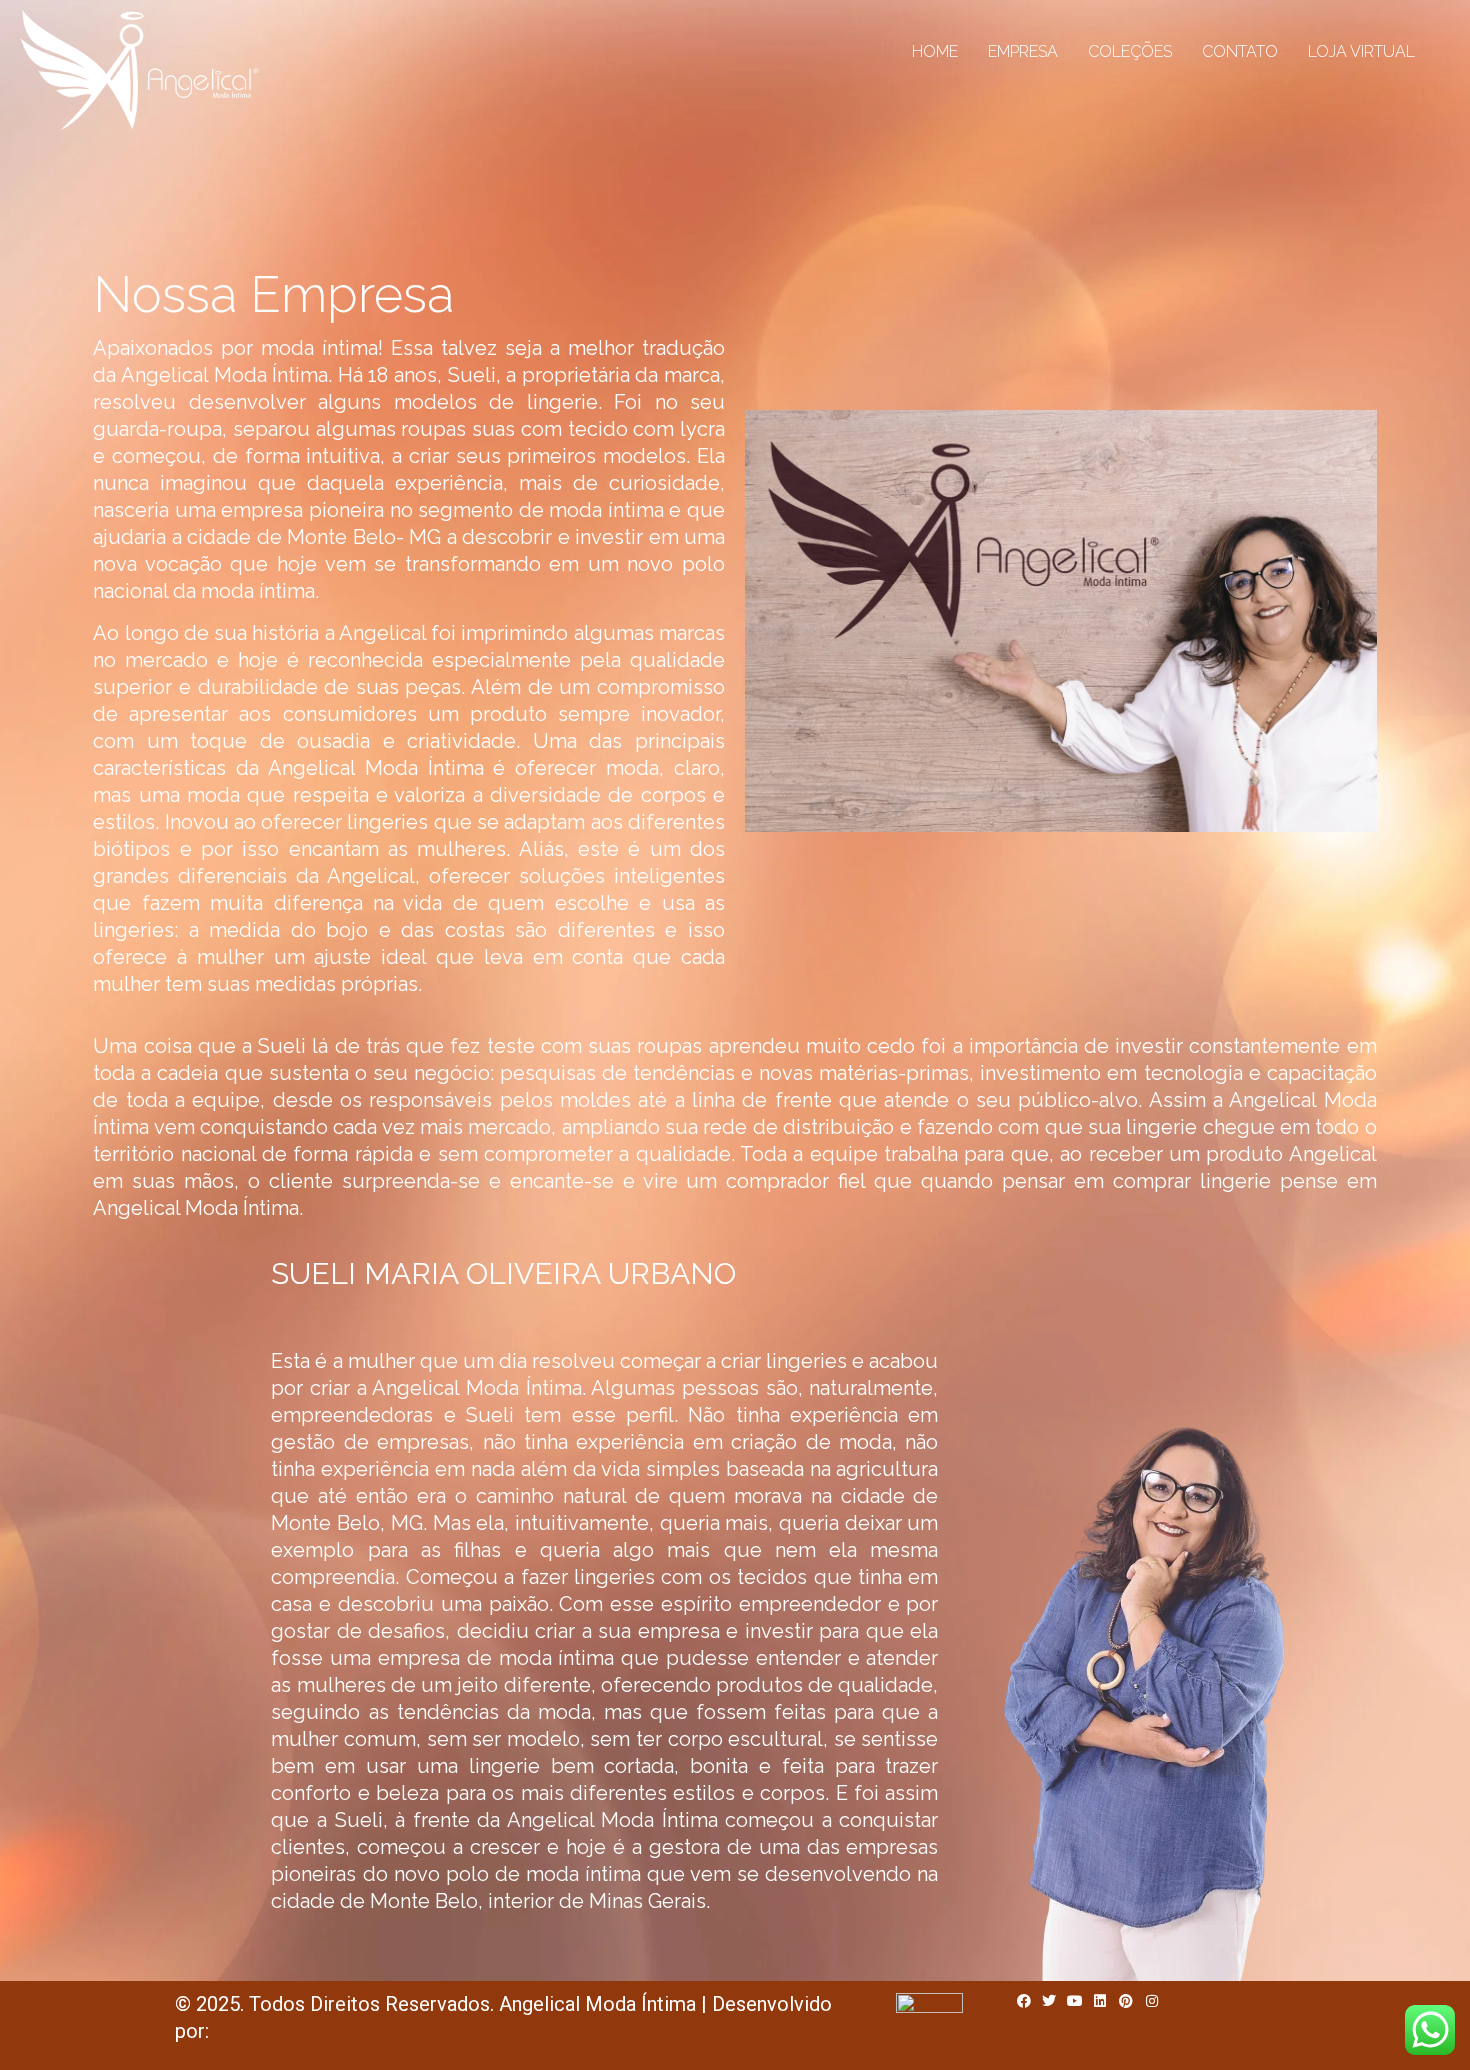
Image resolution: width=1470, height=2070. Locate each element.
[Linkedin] (1101, 2001)
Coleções (1130, 51)
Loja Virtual (1361, 51)
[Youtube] (1075, 2001)
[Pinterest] (1126, 2001)
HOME (935, 51)
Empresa (1023, 51)
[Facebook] (1024, 2001)
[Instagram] (1152, 2001)
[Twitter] (1049, 2001)
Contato (1240, 51)
